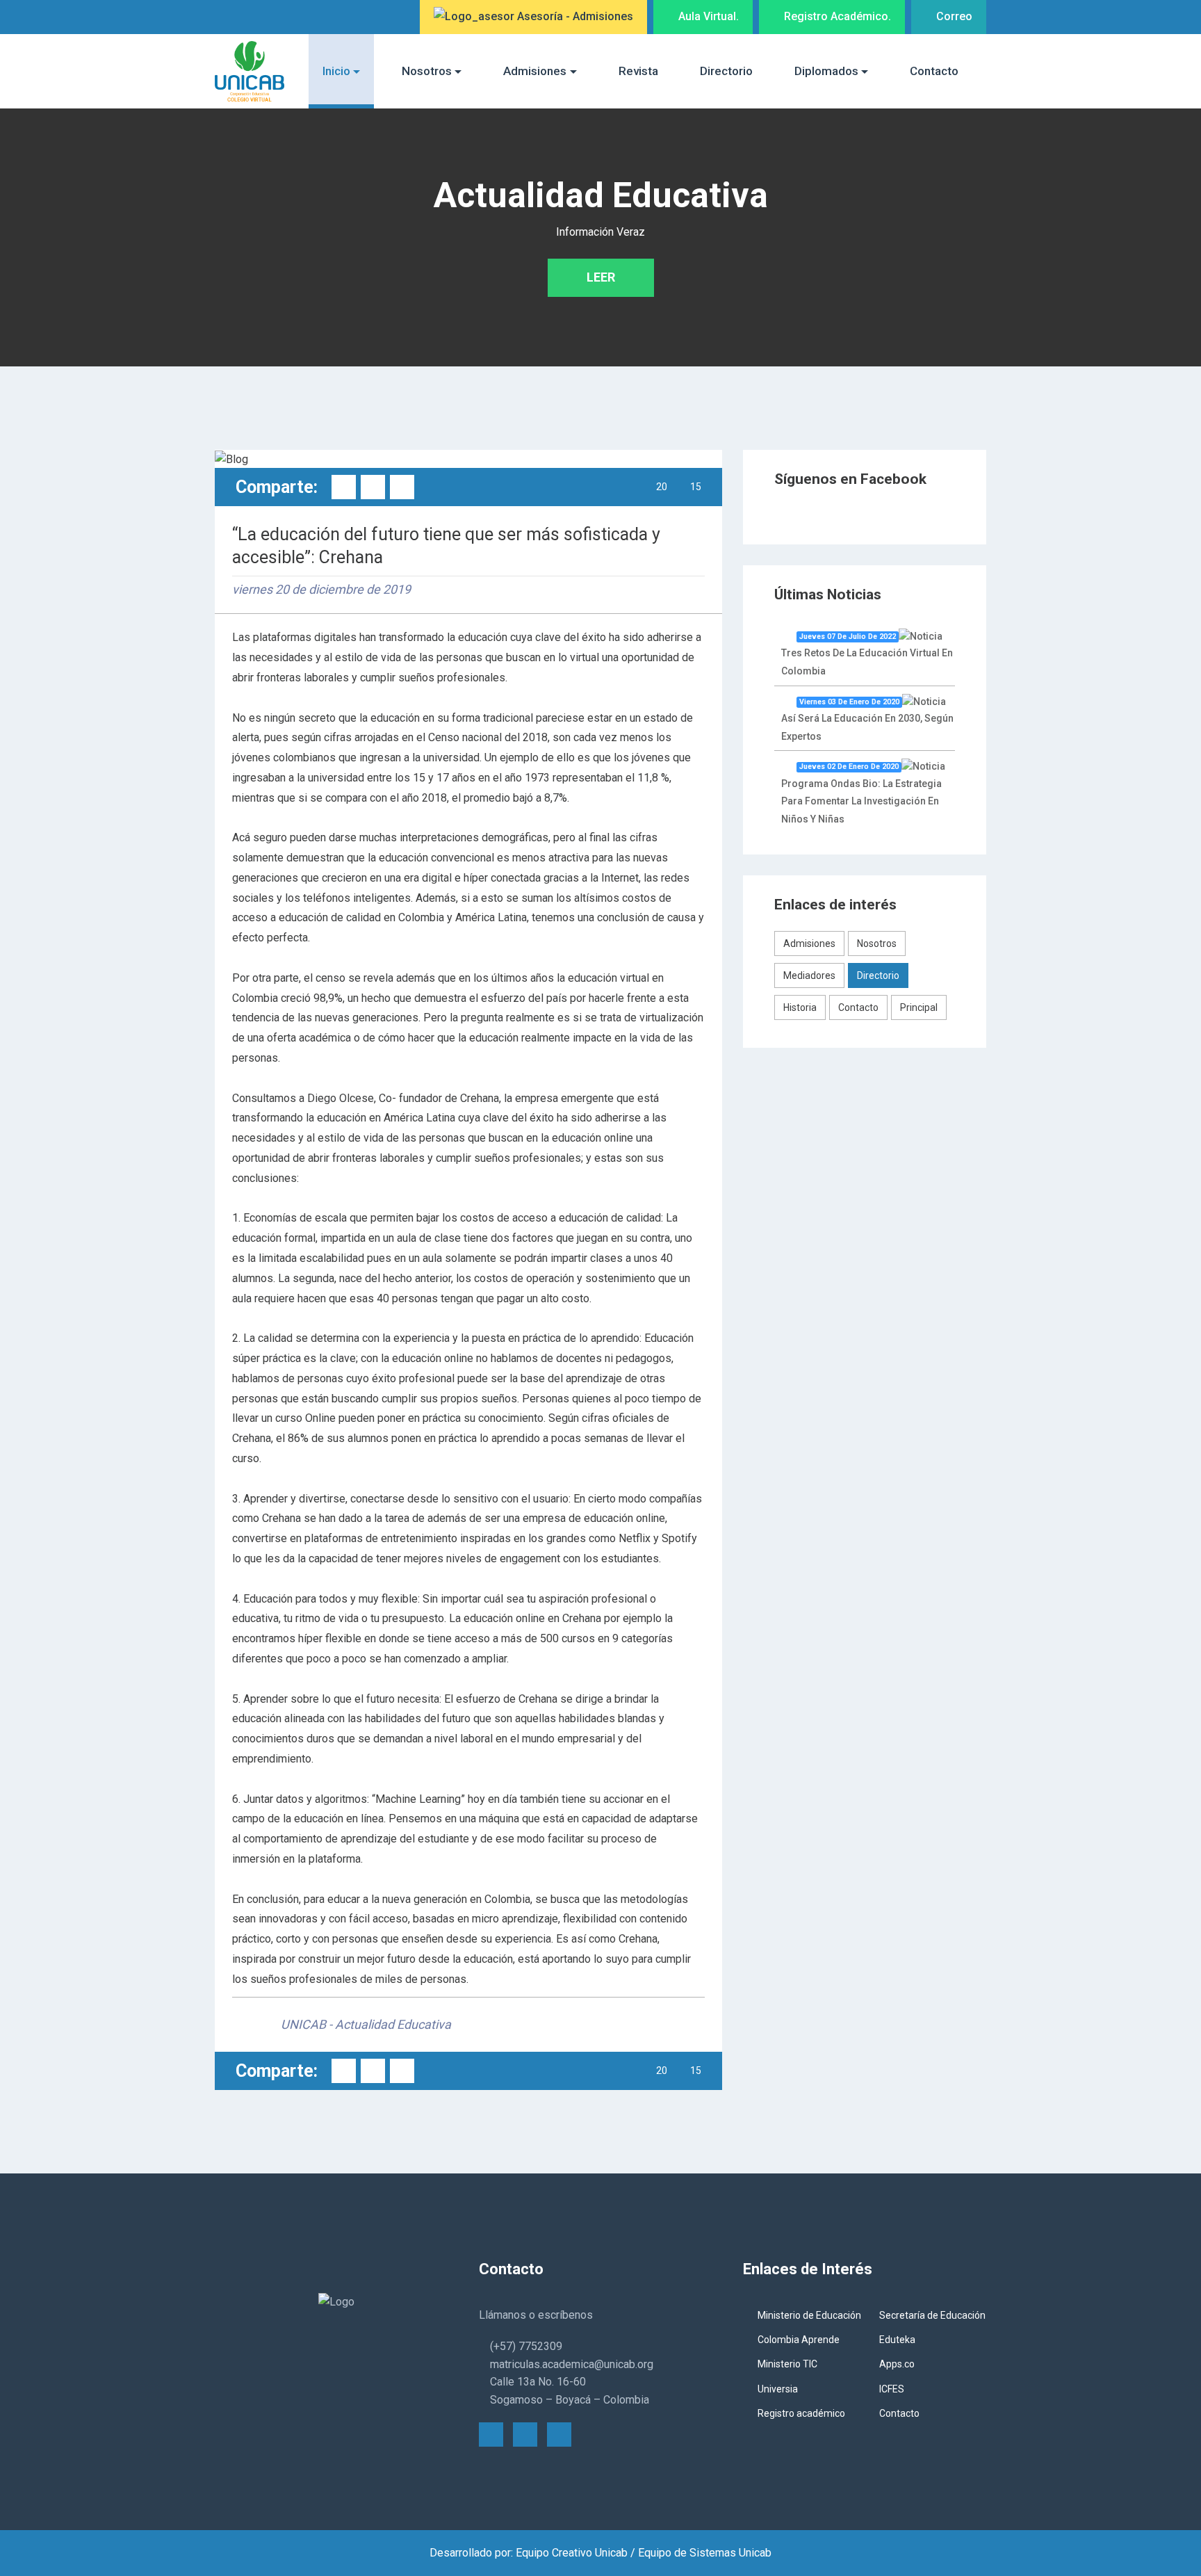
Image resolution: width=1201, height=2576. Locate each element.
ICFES (892, 2389)
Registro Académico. (836, 16)
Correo (953, 16)
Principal (919, 1007)
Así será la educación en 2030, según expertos (867, 720)
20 (662, 487)
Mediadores (809, 975)
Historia (800, 1007)
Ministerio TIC (787, 2364)
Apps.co (897, 2364)
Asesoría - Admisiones (574, 16)
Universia (778, 2389)
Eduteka (897, 2340)
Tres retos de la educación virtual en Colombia (867, 654)
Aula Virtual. (707, 16)
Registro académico (801, 2413)
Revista (638, 71)
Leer (601, 277)
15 (696, 487)
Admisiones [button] (535, 71)
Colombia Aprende (799, 2340)
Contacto (934, 71)
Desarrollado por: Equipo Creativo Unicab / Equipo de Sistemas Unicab (600, 2553)
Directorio (726, 71)
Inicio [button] (336, 71)
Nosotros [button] (427, 71)
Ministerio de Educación (809, 2315)
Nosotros (877, 943)
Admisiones (809, 943)
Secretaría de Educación (932, 2315)
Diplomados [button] (826, 71)
